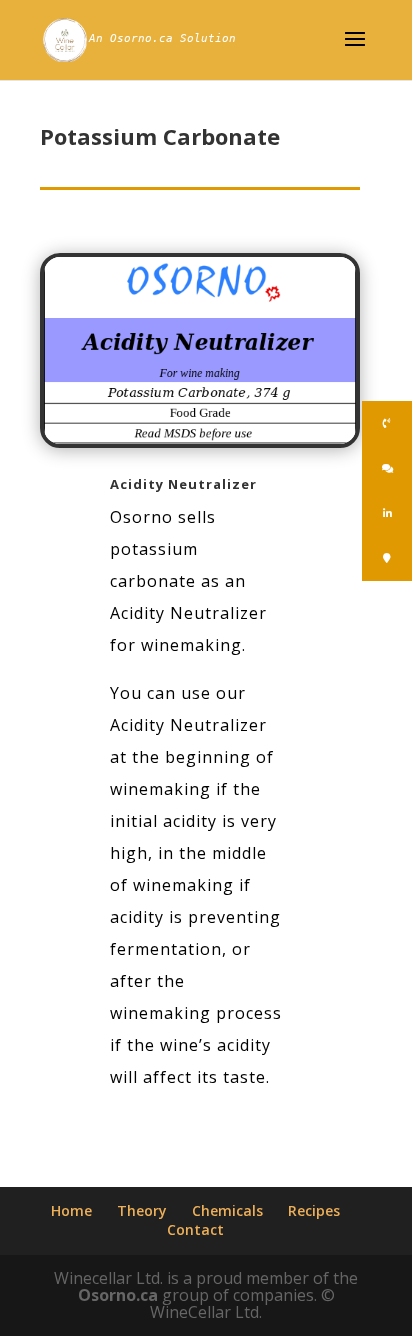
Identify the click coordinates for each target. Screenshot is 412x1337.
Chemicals (227, 1210)
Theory (142, 1210)
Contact (195, 1229)
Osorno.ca (118, 1295)
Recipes (314, 1210)
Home (71, 1210)
